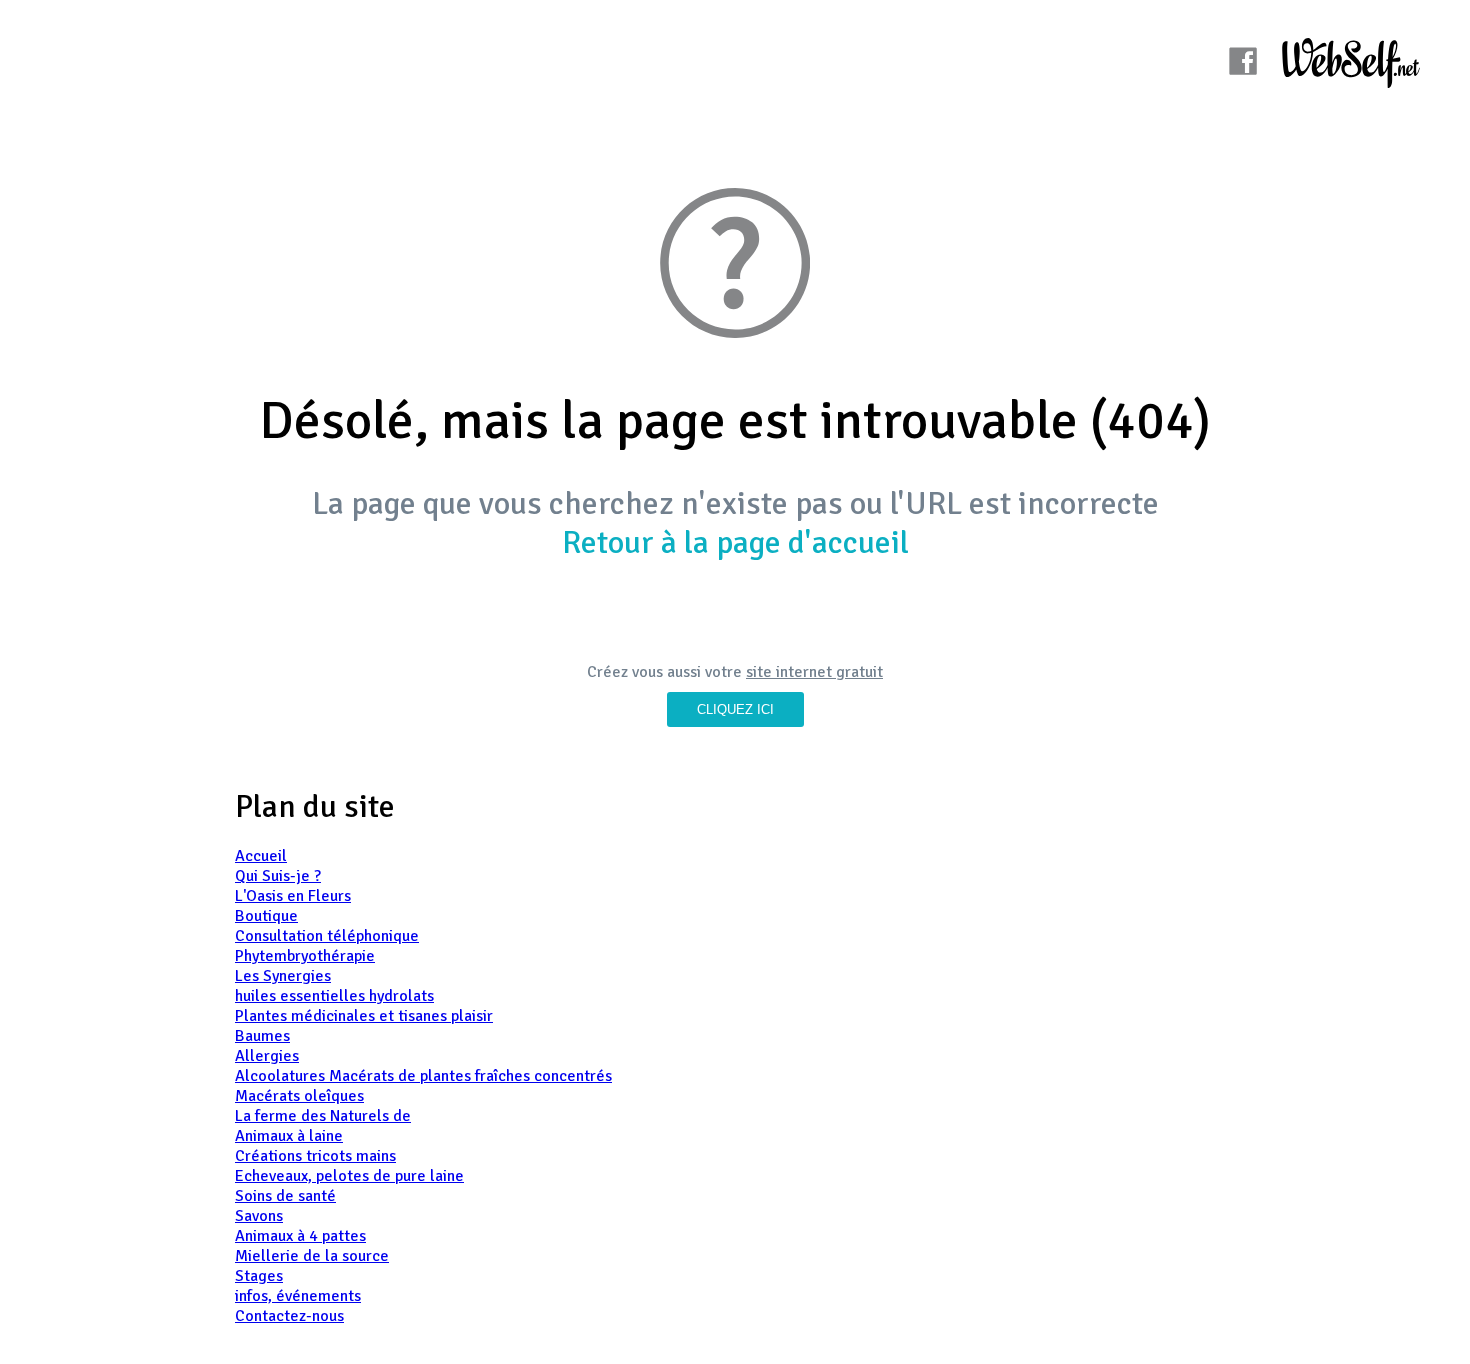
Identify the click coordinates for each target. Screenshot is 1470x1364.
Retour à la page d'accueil (735, 542)
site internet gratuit (814, 672)
